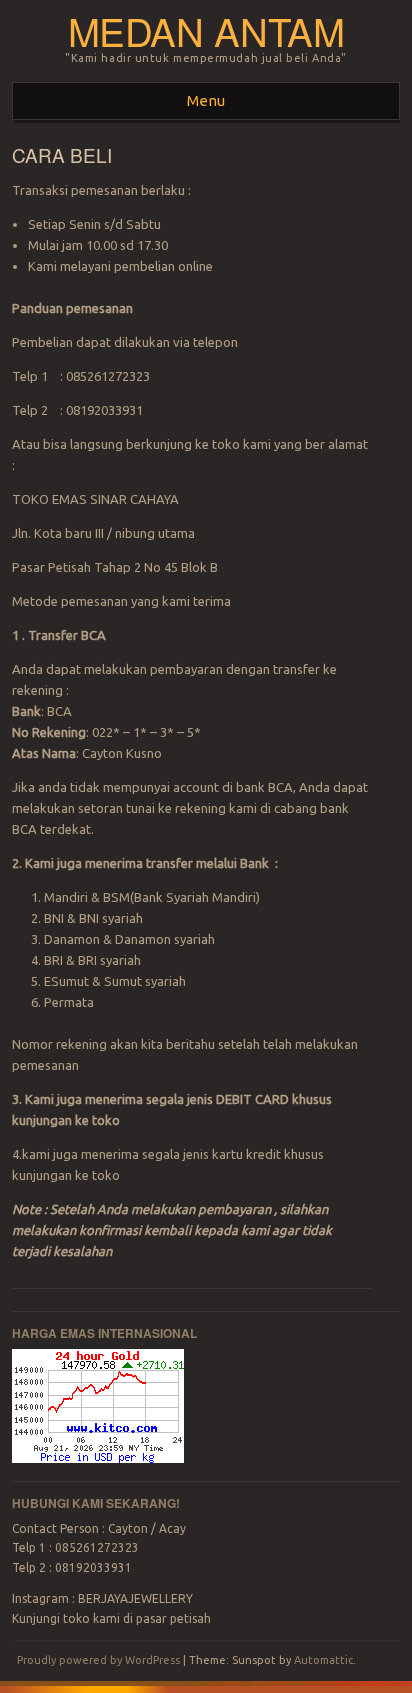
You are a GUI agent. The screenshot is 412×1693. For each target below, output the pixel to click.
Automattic (323, 1660)
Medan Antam (206, 30)
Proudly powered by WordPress (98, 1660)
